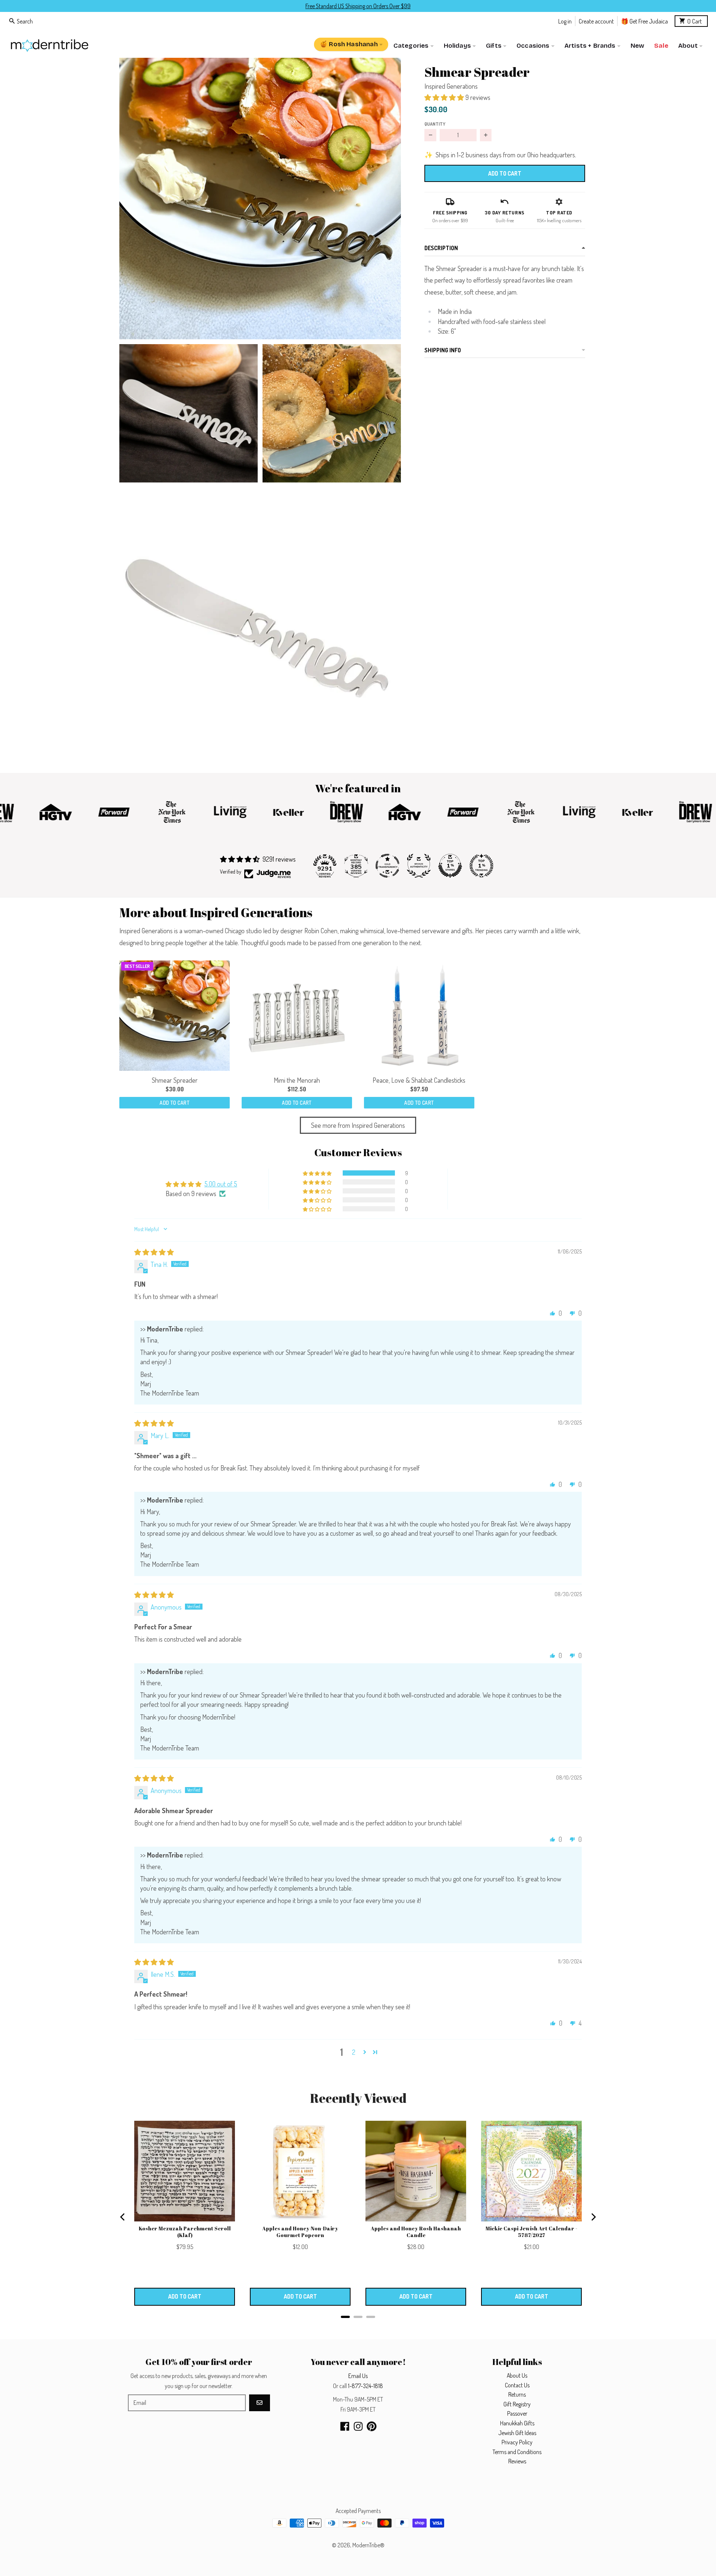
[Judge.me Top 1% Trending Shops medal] (481, 866)
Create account (596, 21)
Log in (565, 21)
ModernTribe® (368, 2545)
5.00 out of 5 (221, 1184)
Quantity (435, 124)
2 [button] (354, 2052)
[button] (260, 199)
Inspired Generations (451, 86)
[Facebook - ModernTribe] (345, 2426)
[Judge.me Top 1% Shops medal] (450, 866)
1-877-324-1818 (365, 2386)
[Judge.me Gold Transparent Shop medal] (387, 866)
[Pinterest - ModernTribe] (372, 2426)
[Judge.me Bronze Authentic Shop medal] (419, 866)
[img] (154, 1252)
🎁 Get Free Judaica (644, 21)
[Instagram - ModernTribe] (358, 2426)
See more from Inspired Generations (358, 1125)
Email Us (358, 2376)
